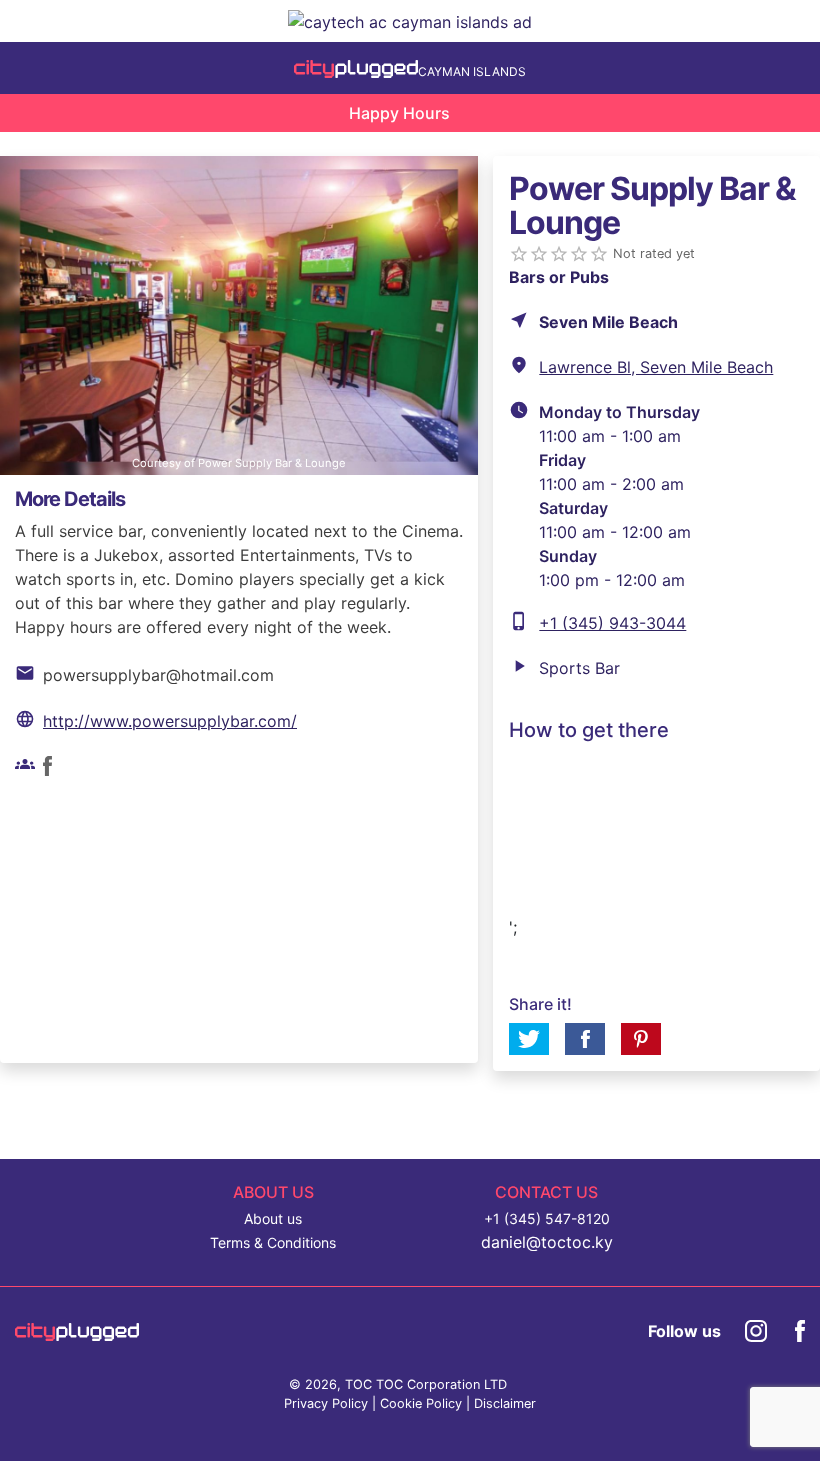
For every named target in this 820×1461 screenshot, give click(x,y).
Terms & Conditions (273, 1242)
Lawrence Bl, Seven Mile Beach (656, 367)
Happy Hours (399, 113)
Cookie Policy (421, 1403)
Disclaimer (505, 1403)
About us (273, 1218)
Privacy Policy (326, 1403)
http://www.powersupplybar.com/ (170, 721)
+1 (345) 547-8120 (547, 1218)
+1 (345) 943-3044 (612, 623)
